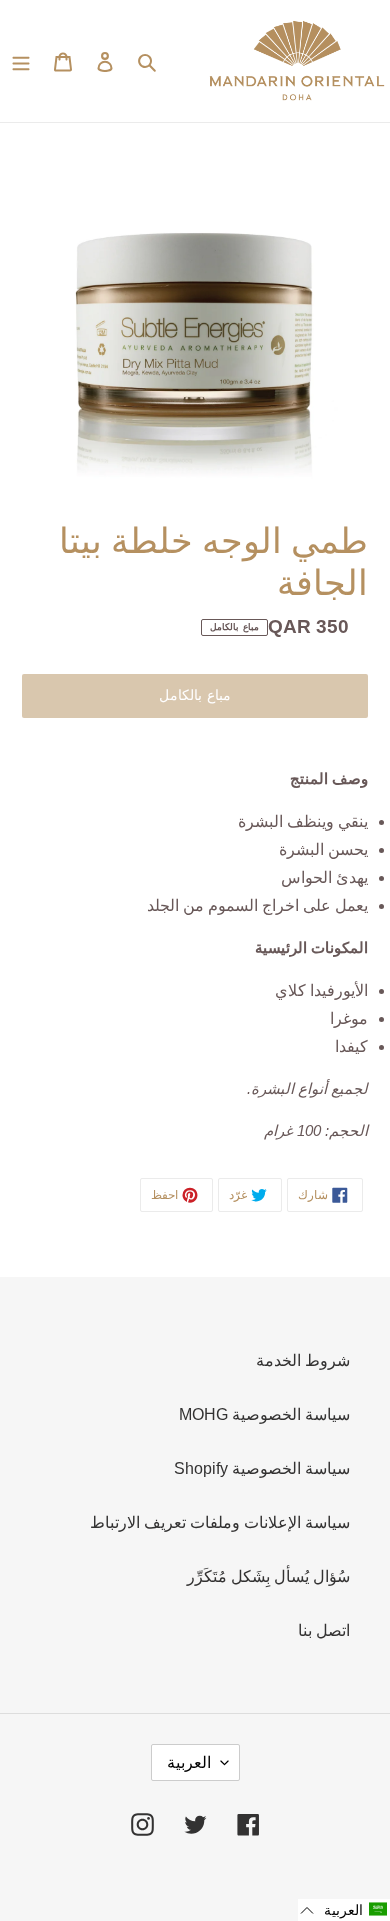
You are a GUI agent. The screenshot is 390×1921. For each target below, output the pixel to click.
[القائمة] (21, 61)
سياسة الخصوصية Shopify (262, 1468)
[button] (344, 1910)
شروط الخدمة (303, 1360)
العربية (189, 1762)
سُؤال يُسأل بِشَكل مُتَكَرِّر (268, 1576)
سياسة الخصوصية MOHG (264, 1414)
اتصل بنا (324, 1630)
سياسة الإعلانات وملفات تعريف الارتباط (220, 1522)
